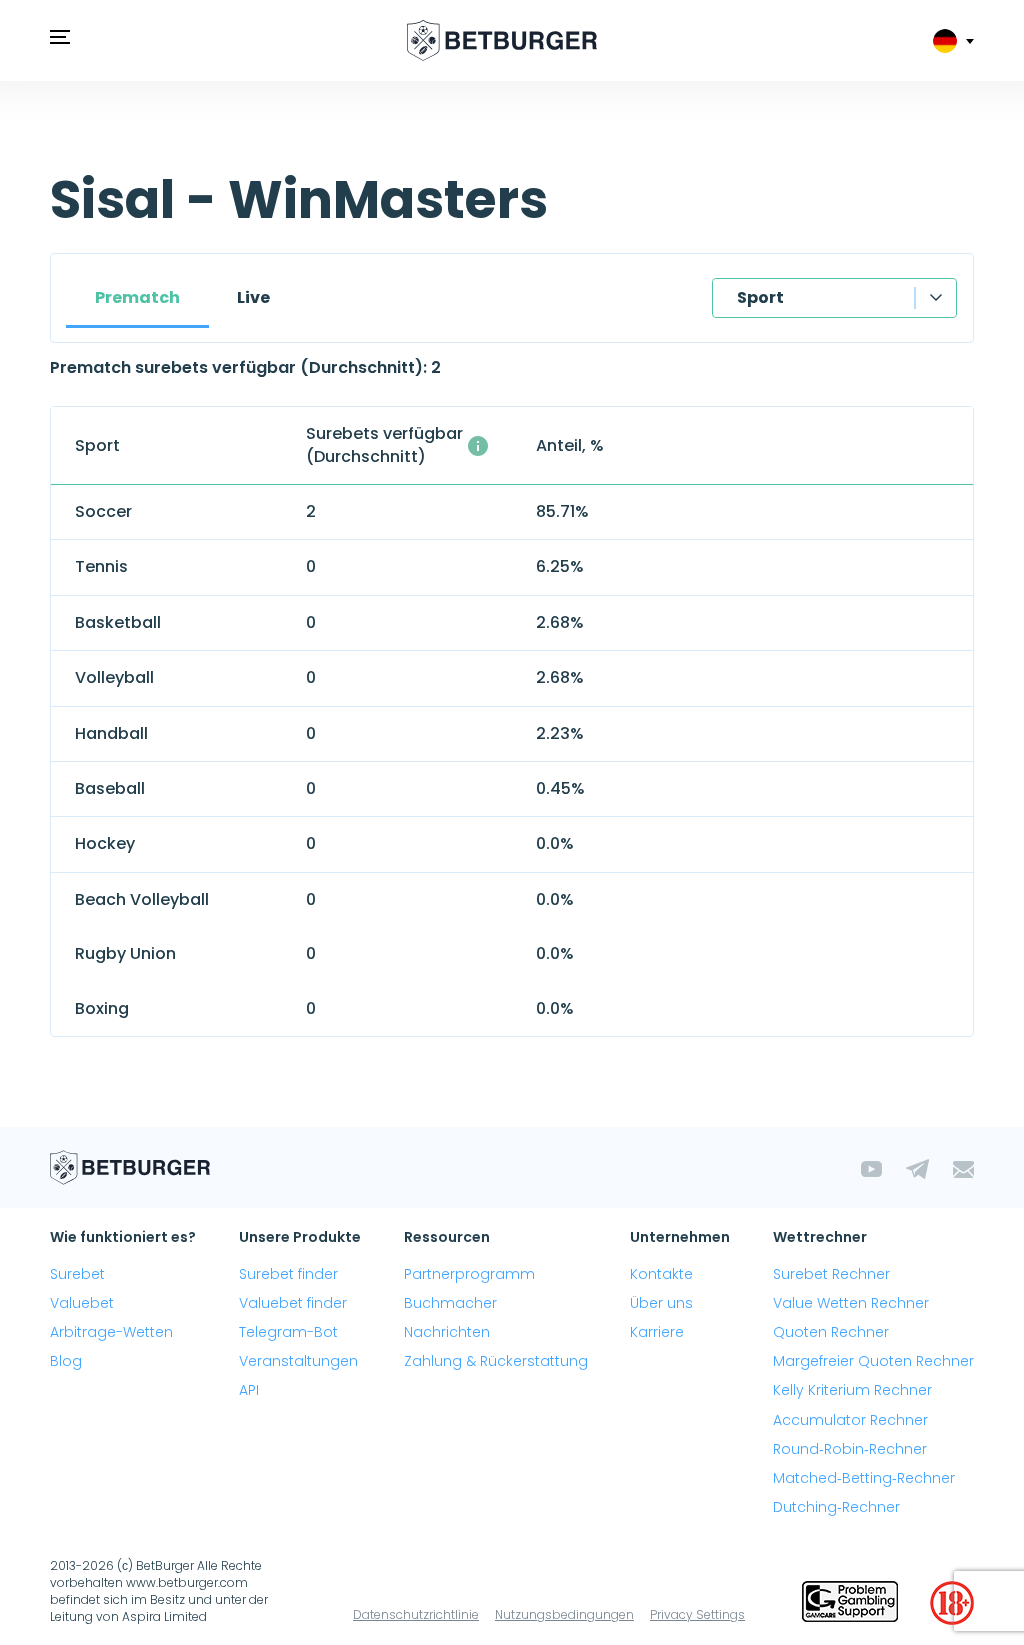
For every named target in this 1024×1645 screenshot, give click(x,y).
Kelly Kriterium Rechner (852, 1390)
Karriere (657, 1332)
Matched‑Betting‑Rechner (864, 1478)
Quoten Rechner (831, 1332)
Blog (66, 1361)
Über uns (661, 1303)
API (249, 1390)
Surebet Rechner (831, 1274)
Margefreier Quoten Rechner (873, 1361)
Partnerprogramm (469, 1274)
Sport (760, 297)
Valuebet (82, 1303)
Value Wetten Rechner (851, 1303)
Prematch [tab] (137, 297)
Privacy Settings (697, 1614)
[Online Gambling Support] (850, 1603)
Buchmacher (450, 1303)
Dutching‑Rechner (836, 1507)
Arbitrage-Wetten (111, 1332)
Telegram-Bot (288, 1332)
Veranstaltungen (298, 1361)
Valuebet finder (293, 1303)
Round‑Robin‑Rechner (850, 1449)
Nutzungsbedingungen (564, 1614)
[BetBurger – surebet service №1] (502, 40)
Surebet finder (288, 1274)
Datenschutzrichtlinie (416, 1614)
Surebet (77, 1274)
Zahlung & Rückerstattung (496, 1361)
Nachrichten (447, 1332)
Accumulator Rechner (850, 1420)
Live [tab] (253, 297)
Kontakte (661, 1274)
